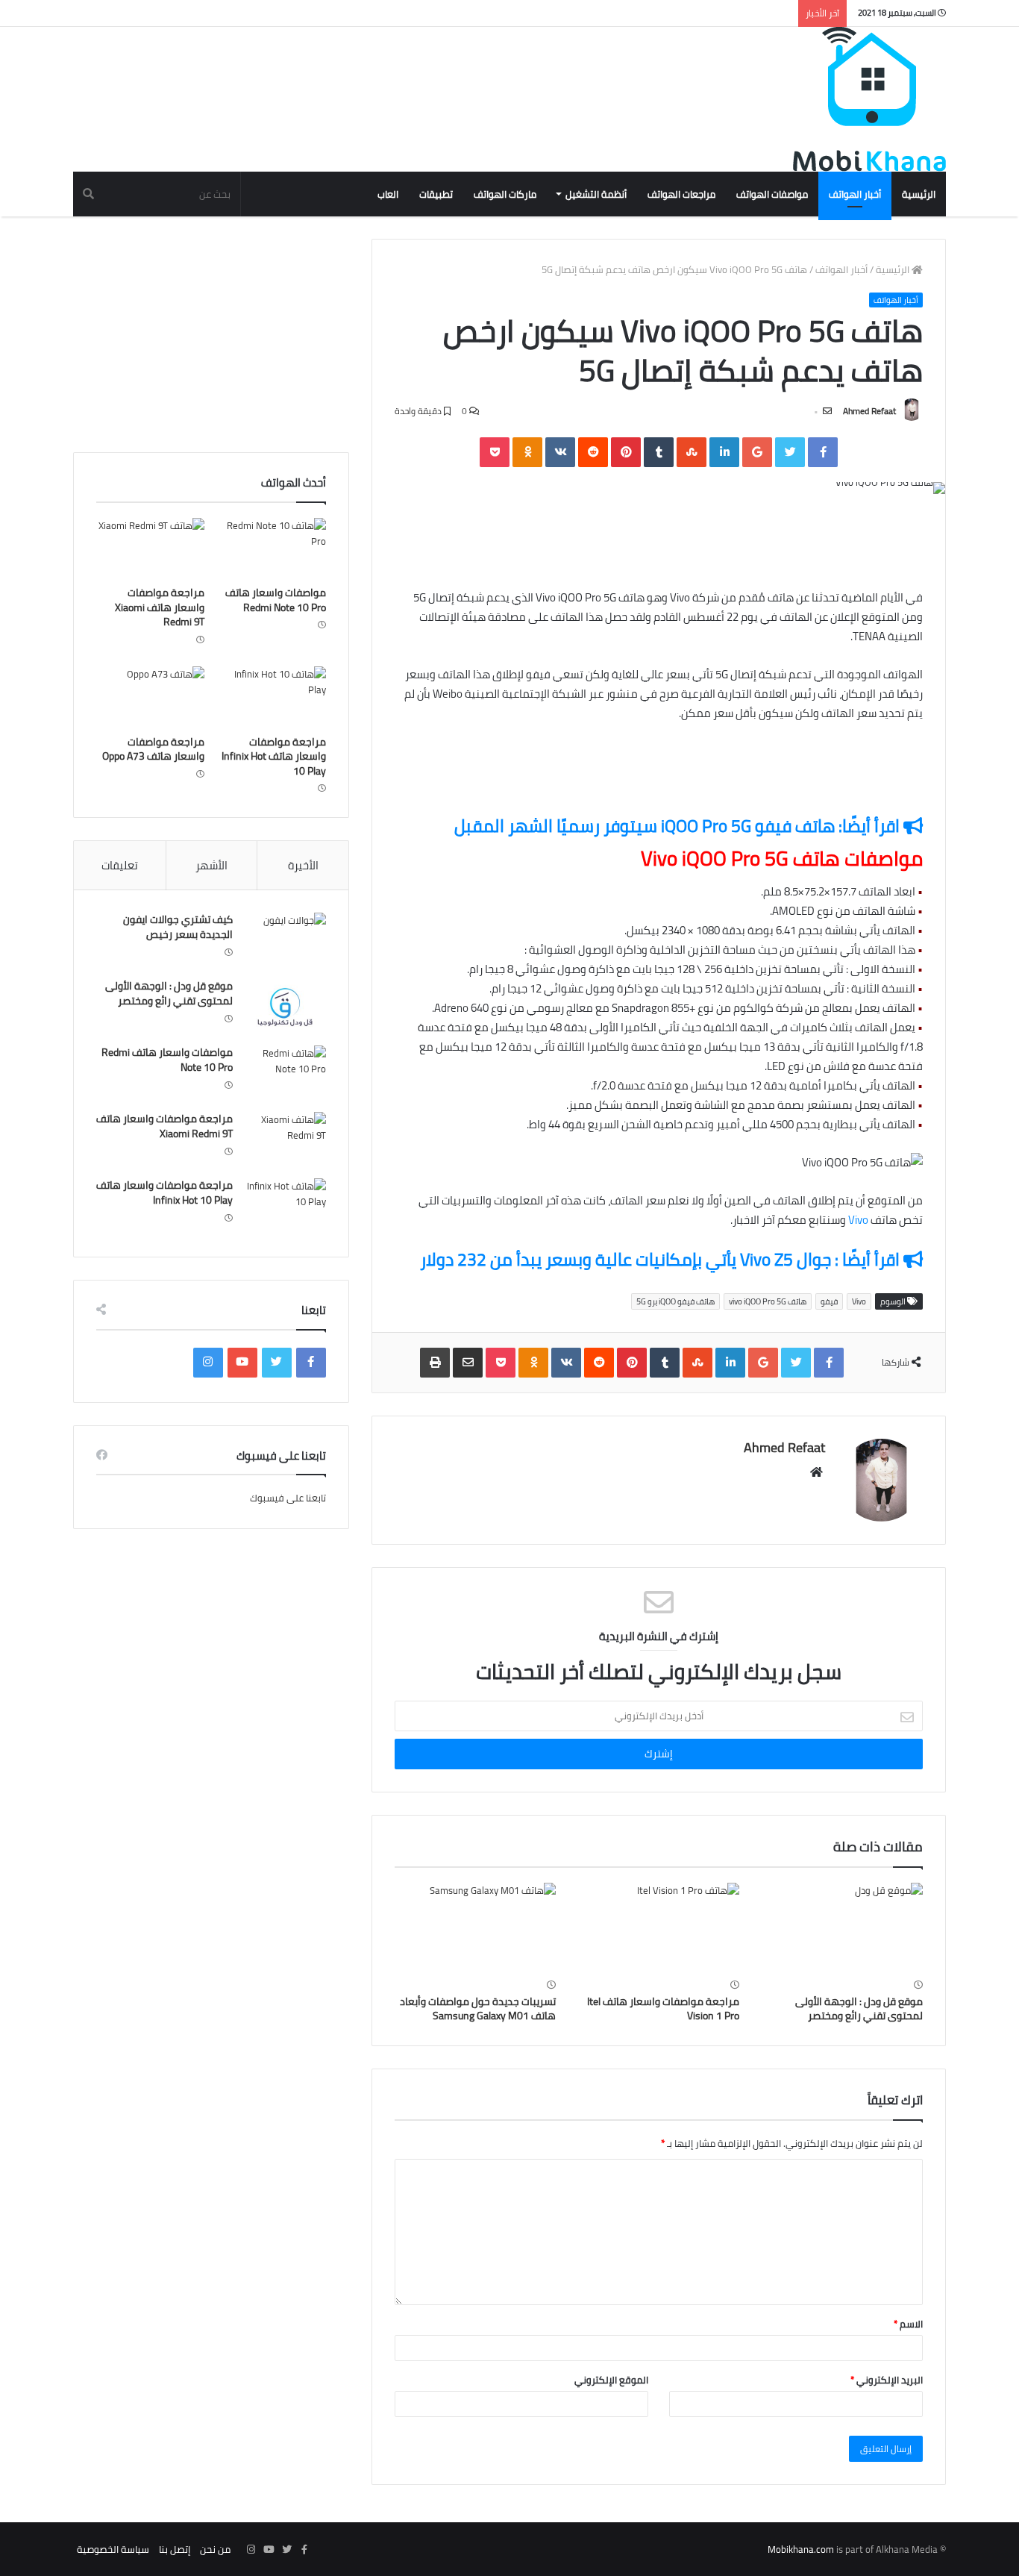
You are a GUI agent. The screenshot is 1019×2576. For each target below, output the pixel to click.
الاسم (908, 2324)
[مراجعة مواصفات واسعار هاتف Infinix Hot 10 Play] (272, 697)
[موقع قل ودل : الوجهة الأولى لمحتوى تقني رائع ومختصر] (842, 1928)
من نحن (215, 2549)
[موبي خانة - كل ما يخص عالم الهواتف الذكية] (869, 99)
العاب (388, 194)
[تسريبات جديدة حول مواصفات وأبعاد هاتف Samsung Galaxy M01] (475, 1928)
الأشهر (211, 865)
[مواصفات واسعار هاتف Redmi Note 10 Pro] (272, 548)
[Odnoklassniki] (527, 452)
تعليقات (120, 865)
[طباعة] (435, 1363)
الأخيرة (303, 865)
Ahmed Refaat (869, 411)
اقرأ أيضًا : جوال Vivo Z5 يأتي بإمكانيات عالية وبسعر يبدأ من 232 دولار (662, 1259)
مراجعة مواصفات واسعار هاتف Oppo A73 (153, 749)
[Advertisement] (345, 75)
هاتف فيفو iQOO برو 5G (675, 1301)
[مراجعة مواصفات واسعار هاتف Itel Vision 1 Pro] (659, 1928)
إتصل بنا (175, 2549)
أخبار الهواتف (855, 194)
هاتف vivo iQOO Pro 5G (768, 1301)
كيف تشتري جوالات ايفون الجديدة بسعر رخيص (178, 927)
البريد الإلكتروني (887, 2380)
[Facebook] (823, 452)
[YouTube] (242, 1363)
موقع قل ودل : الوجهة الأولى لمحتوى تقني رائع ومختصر (859, 2008)
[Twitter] (790, 452)
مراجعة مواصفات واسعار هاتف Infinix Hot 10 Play (274, 756)
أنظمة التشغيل (596, 194)
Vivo (858, 1220)
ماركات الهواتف (505, 194)
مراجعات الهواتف (681, 194)
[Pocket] (495, 452)
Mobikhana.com (801, 2549)
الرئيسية (919, 194)
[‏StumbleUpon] (692, 452)
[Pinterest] (626, 452)
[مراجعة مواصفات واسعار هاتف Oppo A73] (150, 697)
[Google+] (757, 452)
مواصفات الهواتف (772, 194)
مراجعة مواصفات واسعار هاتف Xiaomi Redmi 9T (160, 607)
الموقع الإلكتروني (611, 2380)
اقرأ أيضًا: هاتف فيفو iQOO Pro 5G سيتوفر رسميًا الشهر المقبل (679, 826)
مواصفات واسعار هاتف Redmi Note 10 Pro (276, 600)
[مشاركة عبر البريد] (468, 1363)
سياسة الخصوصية (113, 2549)
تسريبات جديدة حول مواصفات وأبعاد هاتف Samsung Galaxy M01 (478, 2008)
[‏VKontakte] (560, 452)
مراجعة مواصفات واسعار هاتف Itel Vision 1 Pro (663, 2008)
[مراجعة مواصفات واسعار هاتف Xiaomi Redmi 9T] (150, 548)
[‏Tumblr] (659, 452)
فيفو (829, 1301)
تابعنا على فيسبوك (288, 1498)
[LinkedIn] (724, 452)
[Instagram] (208, 1363)
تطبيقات (436, 194)
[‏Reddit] (593, 452)
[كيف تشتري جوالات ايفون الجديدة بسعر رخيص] (285, 941)
